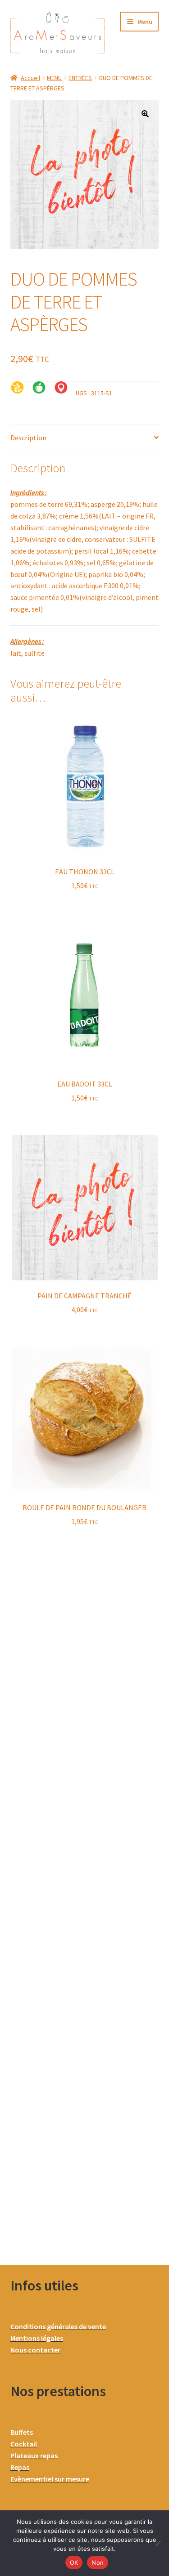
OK (74, 2563)
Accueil (30, 78)
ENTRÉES (80, 78)
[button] (145, 114)
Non (98, 2563)
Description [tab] (28, 438)
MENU (54, 78)
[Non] (158, 2543)
